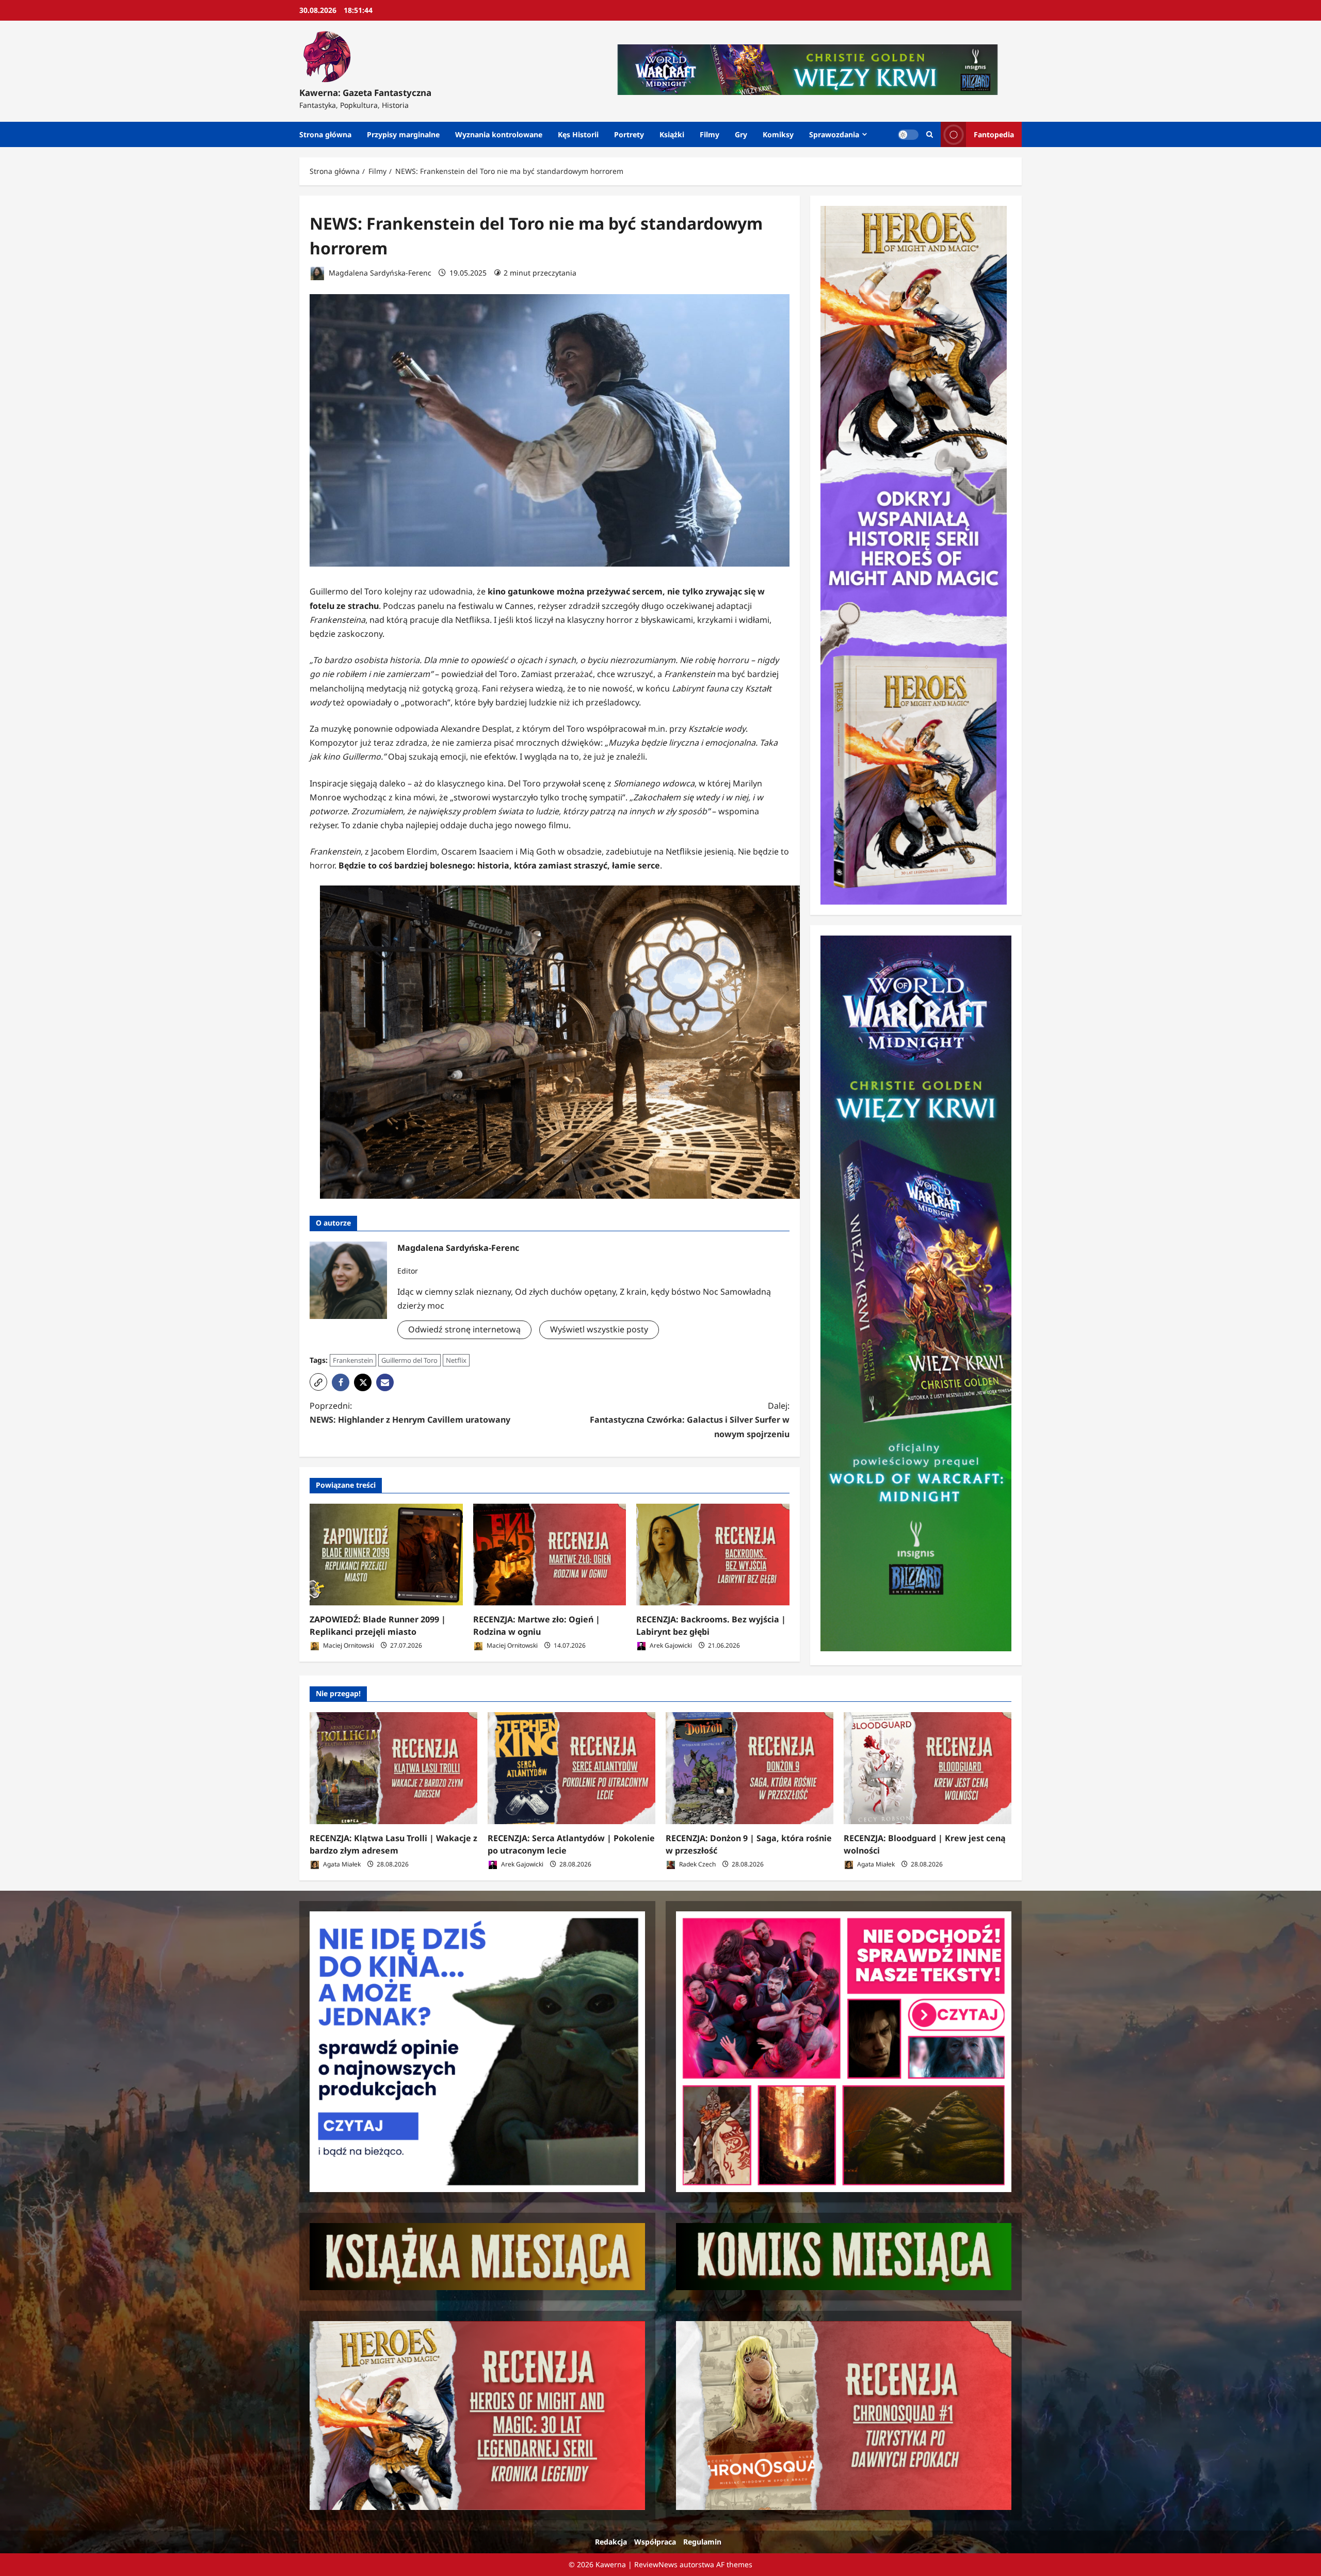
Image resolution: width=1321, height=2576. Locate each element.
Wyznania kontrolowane (499, 134)
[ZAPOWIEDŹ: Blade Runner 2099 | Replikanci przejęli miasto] (386, 1555)
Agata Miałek (341, 1864)
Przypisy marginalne (403, 134)
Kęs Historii (578, 134)
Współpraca (655, 2542)
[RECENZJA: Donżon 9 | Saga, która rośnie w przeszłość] (750, 1768)
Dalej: (690, 1420)
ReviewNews (656, 2564)
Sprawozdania (834, 134)
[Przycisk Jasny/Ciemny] (908, 135)
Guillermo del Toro (409, 1360)
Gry (741, 134)
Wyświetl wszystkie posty (599, 1329)
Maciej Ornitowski (348, 1645)
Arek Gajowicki (670, 1645)
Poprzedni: (410, 1413)
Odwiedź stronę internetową (464, 1329)
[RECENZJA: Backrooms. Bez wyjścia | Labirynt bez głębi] (713, 1555)
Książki (672, 134)
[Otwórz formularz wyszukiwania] (930, 134)
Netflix (456, 1360)
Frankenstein (353, 1360)
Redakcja (611, 2542)
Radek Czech (697, 1864)
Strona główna (325, 134)
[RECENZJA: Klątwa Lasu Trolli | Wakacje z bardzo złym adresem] (393, 1768)
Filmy (710, 134)
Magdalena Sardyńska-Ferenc (379, 273)
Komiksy (778, 134)
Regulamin (702, 2542)
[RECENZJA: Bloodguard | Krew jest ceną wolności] (928, 1768)
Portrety (629, 134)
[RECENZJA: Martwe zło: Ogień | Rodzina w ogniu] (550, 1555)
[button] (318, 1382)
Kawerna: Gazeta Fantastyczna (365, 93)
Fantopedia (994, 134)
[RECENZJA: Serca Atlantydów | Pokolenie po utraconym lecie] (571, 1768)
